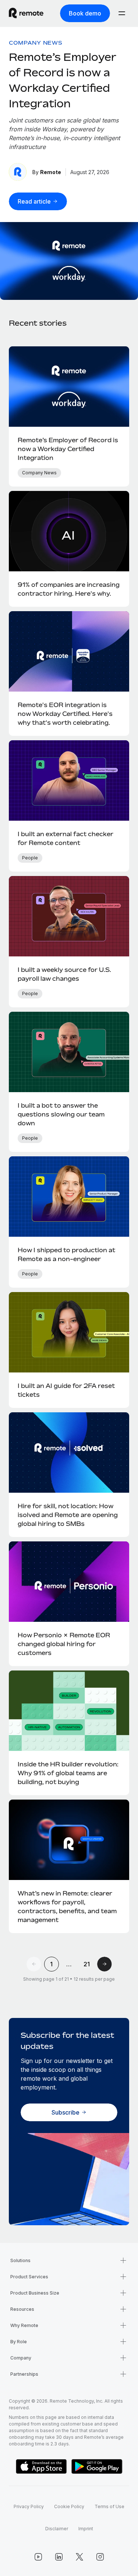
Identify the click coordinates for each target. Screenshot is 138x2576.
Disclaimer (57, 2529)
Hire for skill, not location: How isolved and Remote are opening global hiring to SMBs (68, 1515)
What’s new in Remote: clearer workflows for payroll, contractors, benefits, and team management (67, 1907)
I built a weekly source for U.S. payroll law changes (64, 974)
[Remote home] (26, 13)
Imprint (86, 2529)
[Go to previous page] (34, 1964)
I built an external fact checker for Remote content (66, 838)
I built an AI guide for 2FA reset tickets (66, 1390)
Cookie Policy (69, 2506)
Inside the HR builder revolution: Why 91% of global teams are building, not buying (68, 1773)
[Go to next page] (105, 1964)
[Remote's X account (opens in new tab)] (79, 2557)
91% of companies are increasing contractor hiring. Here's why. (69, 589)
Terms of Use (109, 2506)
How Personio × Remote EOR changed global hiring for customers (64, 1644)
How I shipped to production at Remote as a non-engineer (66, 1254)
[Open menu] (122, 13)
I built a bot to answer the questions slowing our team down (61, 1114)
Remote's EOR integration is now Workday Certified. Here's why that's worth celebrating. (65, 714)
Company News (36, 43)
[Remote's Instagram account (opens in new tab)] (100, 2557)
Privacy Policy (29, 2506)
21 (87, 1964)
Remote (51, 172)
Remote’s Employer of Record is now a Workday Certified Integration (68, 449)
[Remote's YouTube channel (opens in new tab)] (38, 2557)
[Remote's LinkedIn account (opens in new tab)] (59, 2557)
